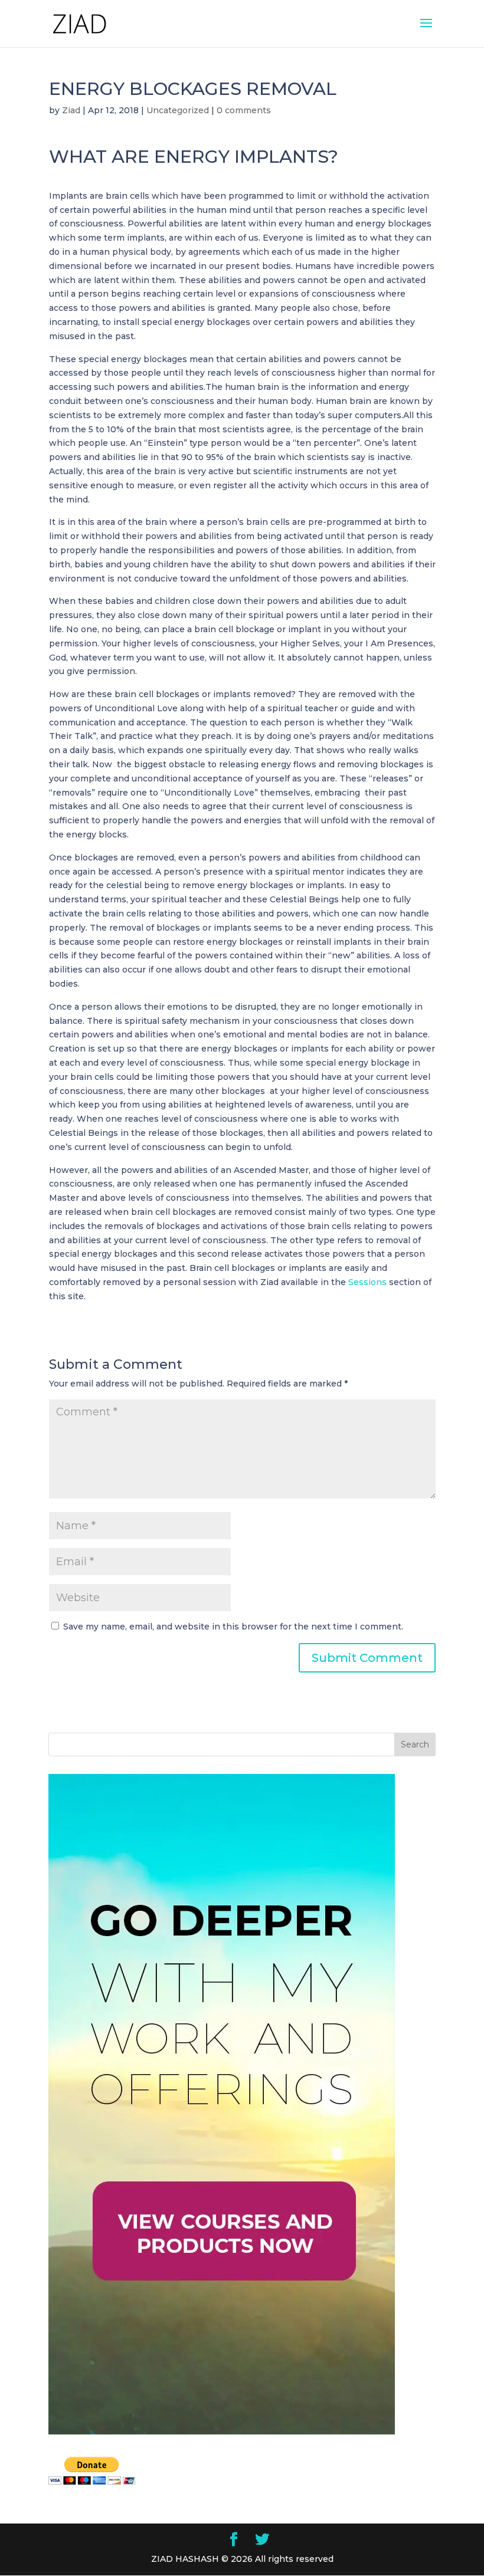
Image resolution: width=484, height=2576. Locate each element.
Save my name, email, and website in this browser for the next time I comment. (233, 1627)
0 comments (244, 110)
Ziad (71, 110)
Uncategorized (178, 110)
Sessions (367, 1282)
